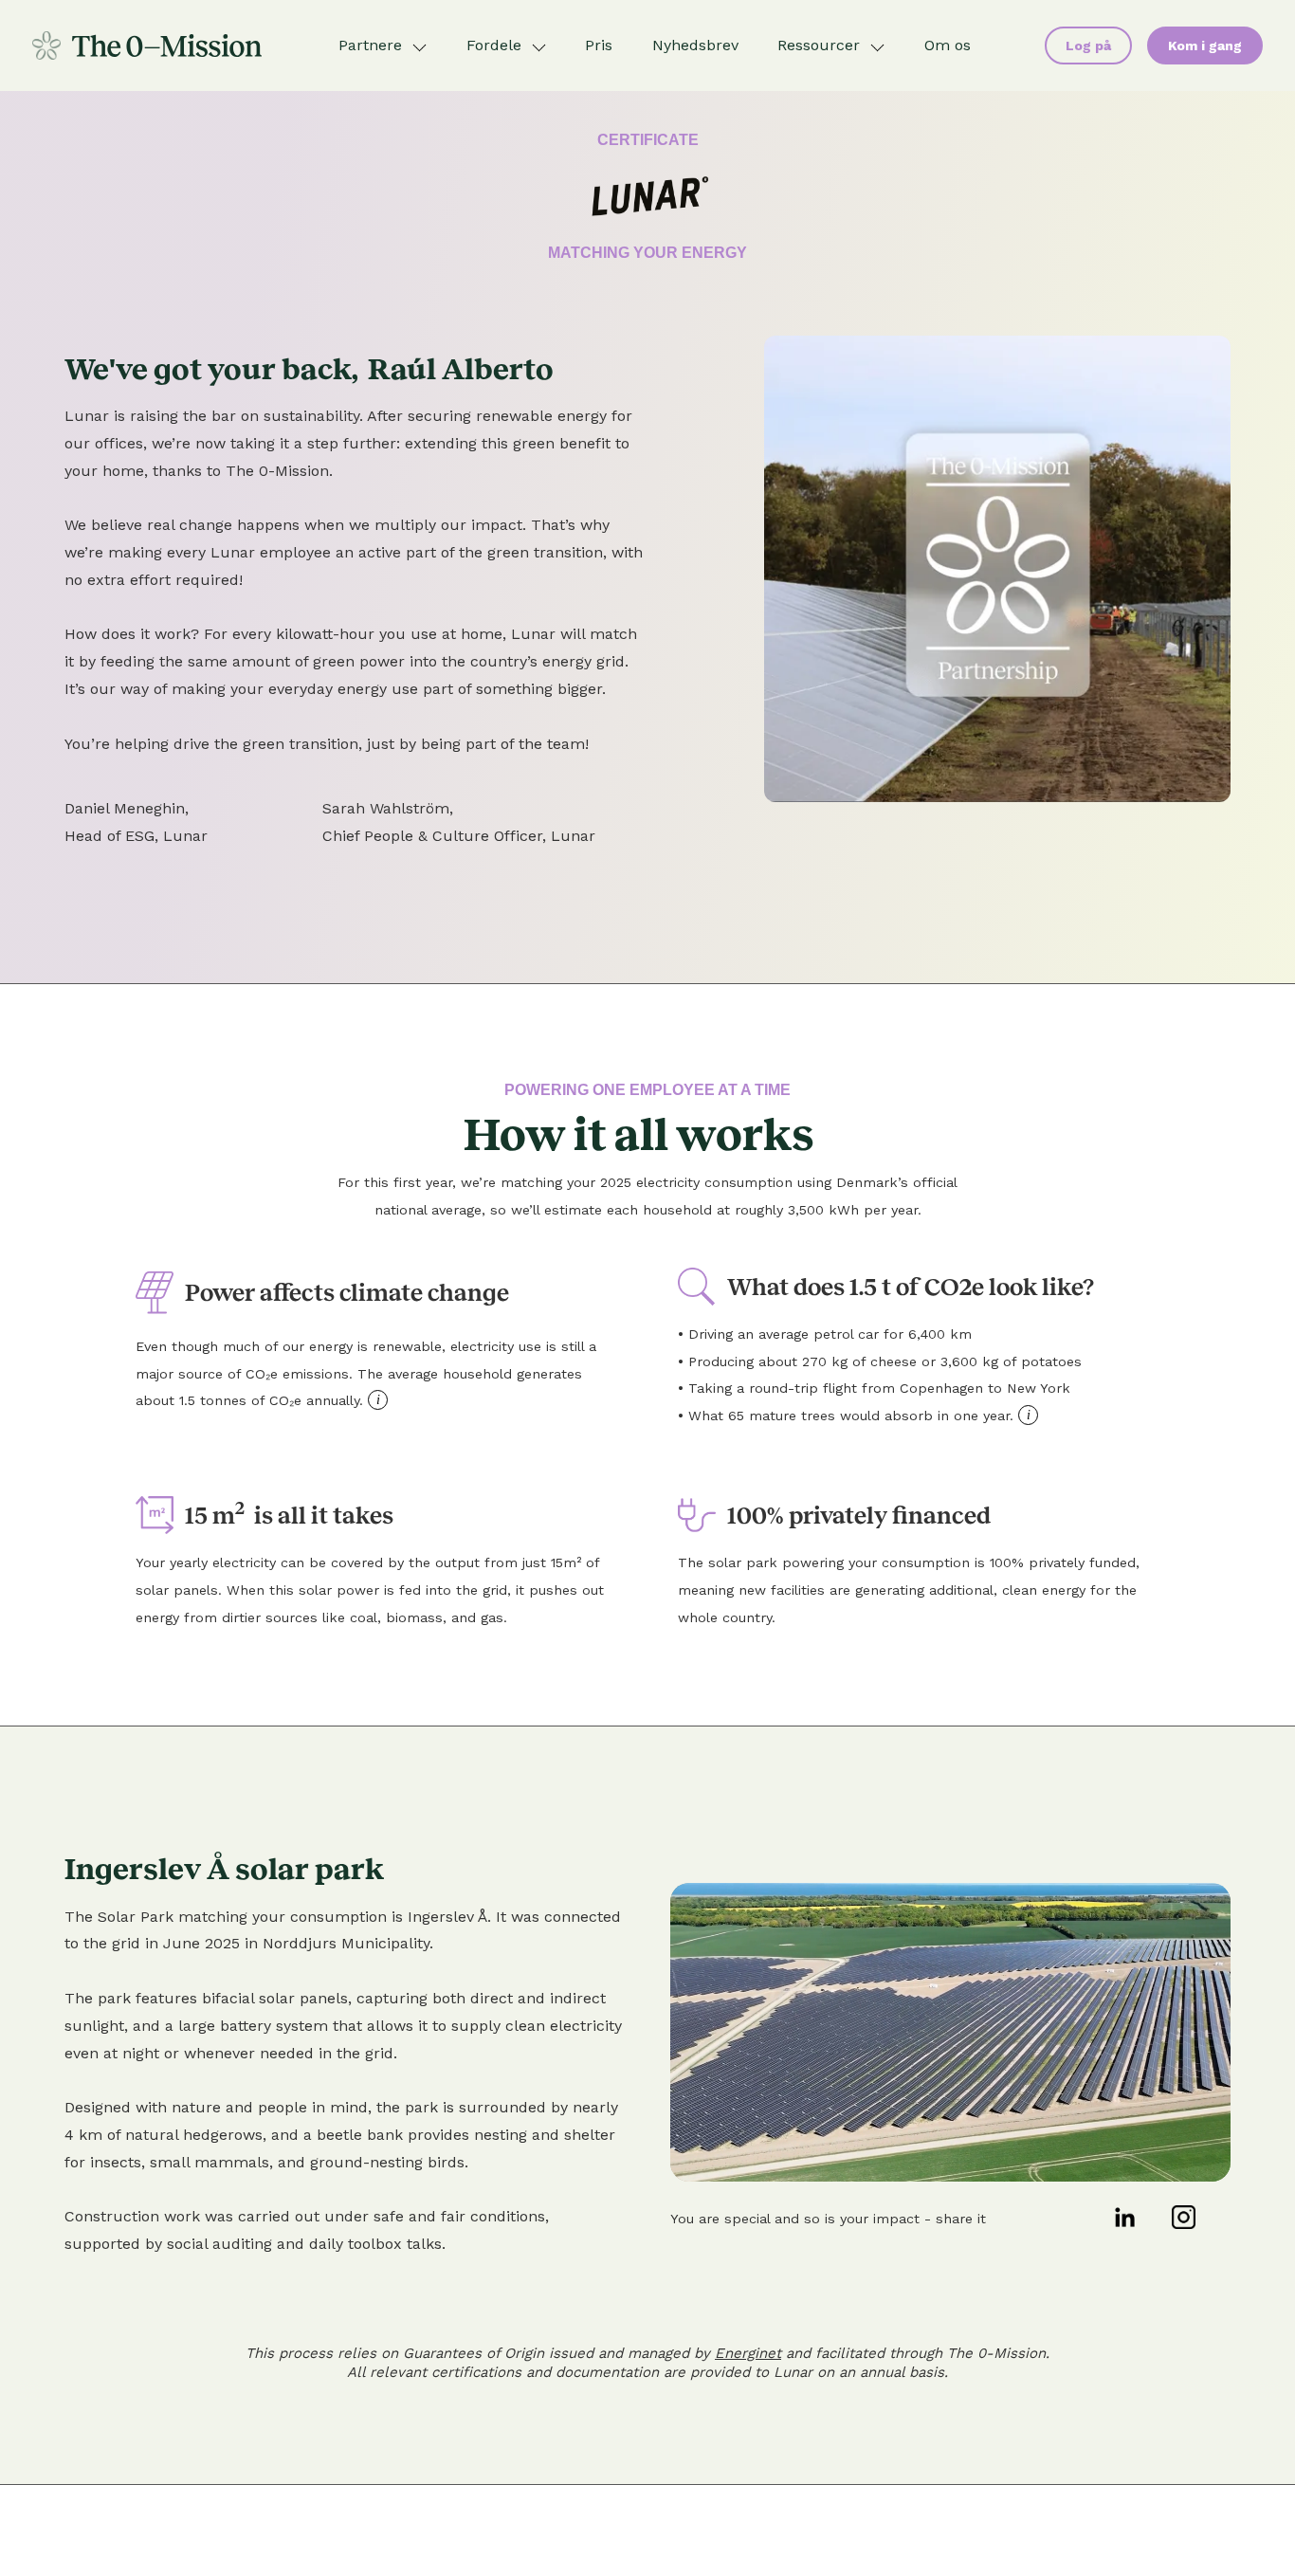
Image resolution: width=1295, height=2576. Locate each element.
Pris (599, 45)
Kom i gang (1205, 46)
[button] (383, 46)
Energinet (748, 2353)
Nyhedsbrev (695, 45)
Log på (1088, 46)
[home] (147, 46)
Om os (948, 45)
